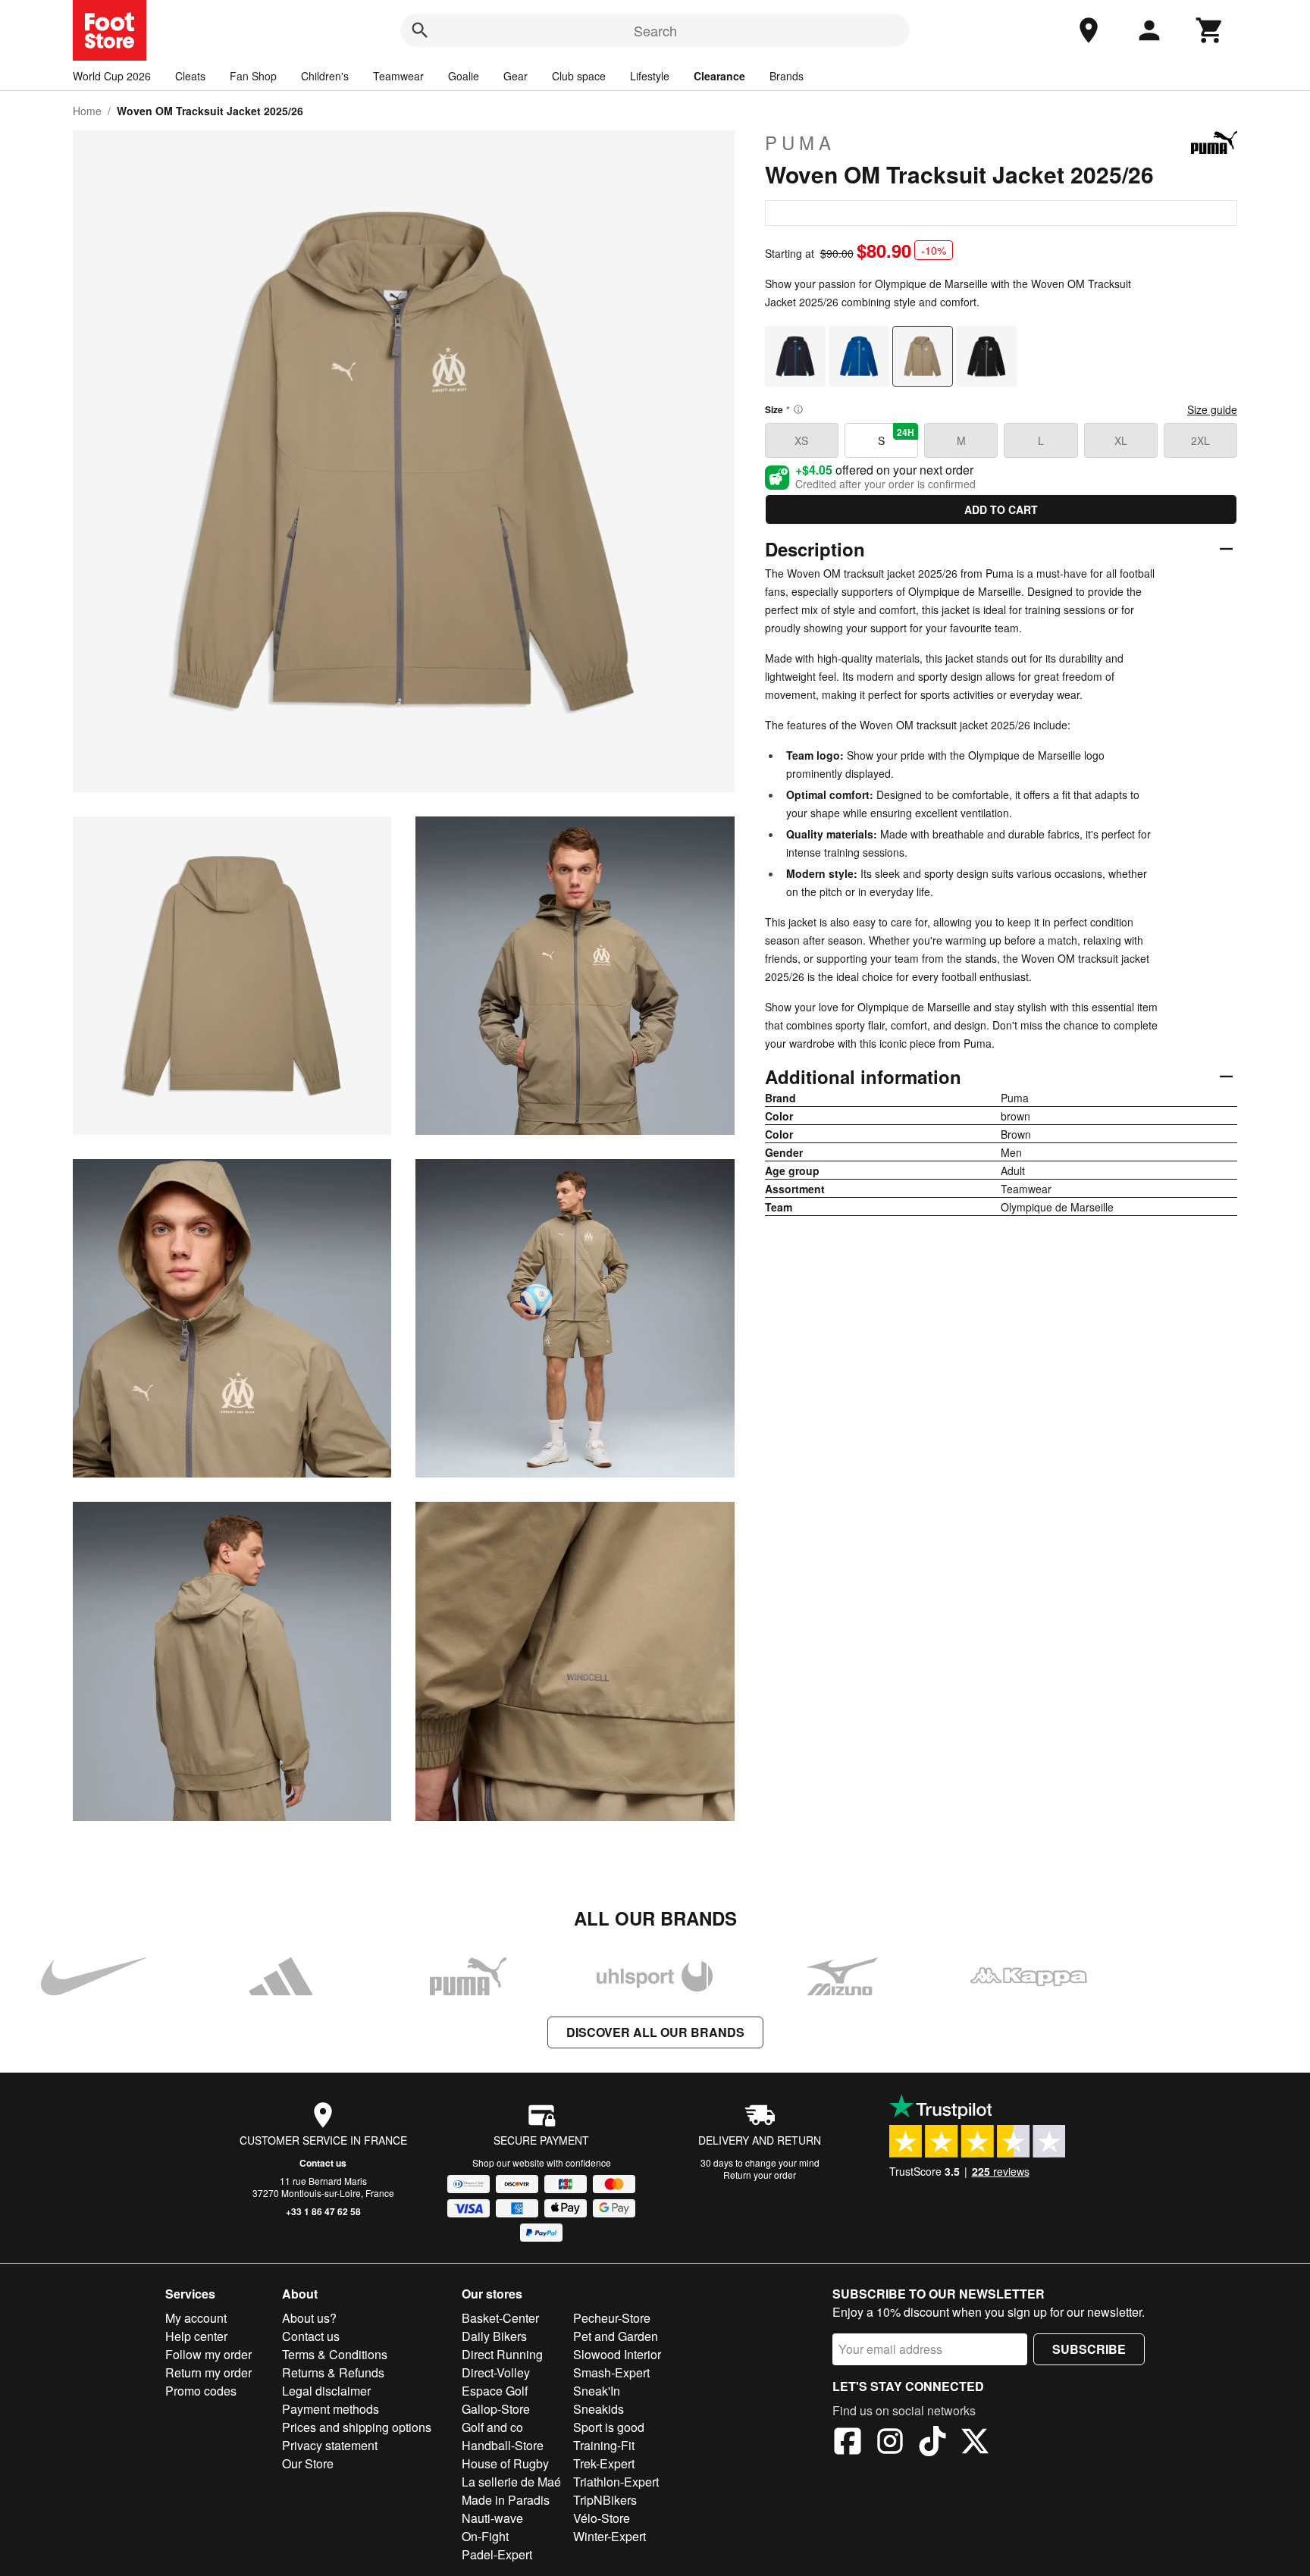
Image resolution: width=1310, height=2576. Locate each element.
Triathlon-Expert (616, 2482)
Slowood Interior (617, 2354)
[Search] (420, 30)
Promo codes (201, 2391)
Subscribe (1089, 2349)
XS (801, 440)
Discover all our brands (655, 2032)
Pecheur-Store (612, 2318)
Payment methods (331, 2409)
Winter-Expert (610, 2536)
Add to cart (1001, 509)
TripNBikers (605, 2500)
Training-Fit (604, 2445)
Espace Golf (495, 2391)
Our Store (308, 2463)
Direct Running (502, 2354)
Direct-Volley (496, 2372)
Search (655, 30)
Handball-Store (503, 2445)
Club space (579, 76)
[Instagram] (890, 2443)
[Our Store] (1089, 30)
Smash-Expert (611, 2372)
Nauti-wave (492, 2518)
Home (87, 111)
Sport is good (609, 2427)
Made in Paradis (506, 2500)
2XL (1200, 440)
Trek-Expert (604, 2463)
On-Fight (485, 2536)
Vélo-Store (602, 2518)
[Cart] (1210, 30)
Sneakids (599, 2409)
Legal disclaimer (326, 2391)
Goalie (464, 76)
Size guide (1212, 409)
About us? (309, 2318)
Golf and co (492, 2427)
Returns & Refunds (333, 2372)
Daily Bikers (494, 2336)
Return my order (208, 2372)
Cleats (190, 76)
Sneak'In (597, 2391)
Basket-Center (500, 2318)
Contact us (323, 2163)
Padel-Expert (497, 2554)
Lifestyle (650, 76)
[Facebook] (848, 2443)
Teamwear (398, 76)
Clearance (719, 76)
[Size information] (798, 409)
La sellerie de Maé (511, 2482)
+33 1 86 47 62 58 (323, 2211)
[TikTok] (932, 2443)
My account (196, 2318)
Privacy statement (330, 2445)
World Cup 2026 (112, 76)
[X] (975, 2443)
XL (1121, 440)
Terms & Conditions (335, 2354)
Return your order (760, 2175)
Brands (787, 76)
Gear (516, 76)
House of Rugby (505, 2463)
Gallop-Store (496, 2409)
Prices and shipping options (357, 2427)
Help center (196, 2336)
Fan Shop (253, 76)
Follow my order (208, 2354)
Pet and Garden (616, 2336)
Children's (325, 76)
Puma (800, 143)
